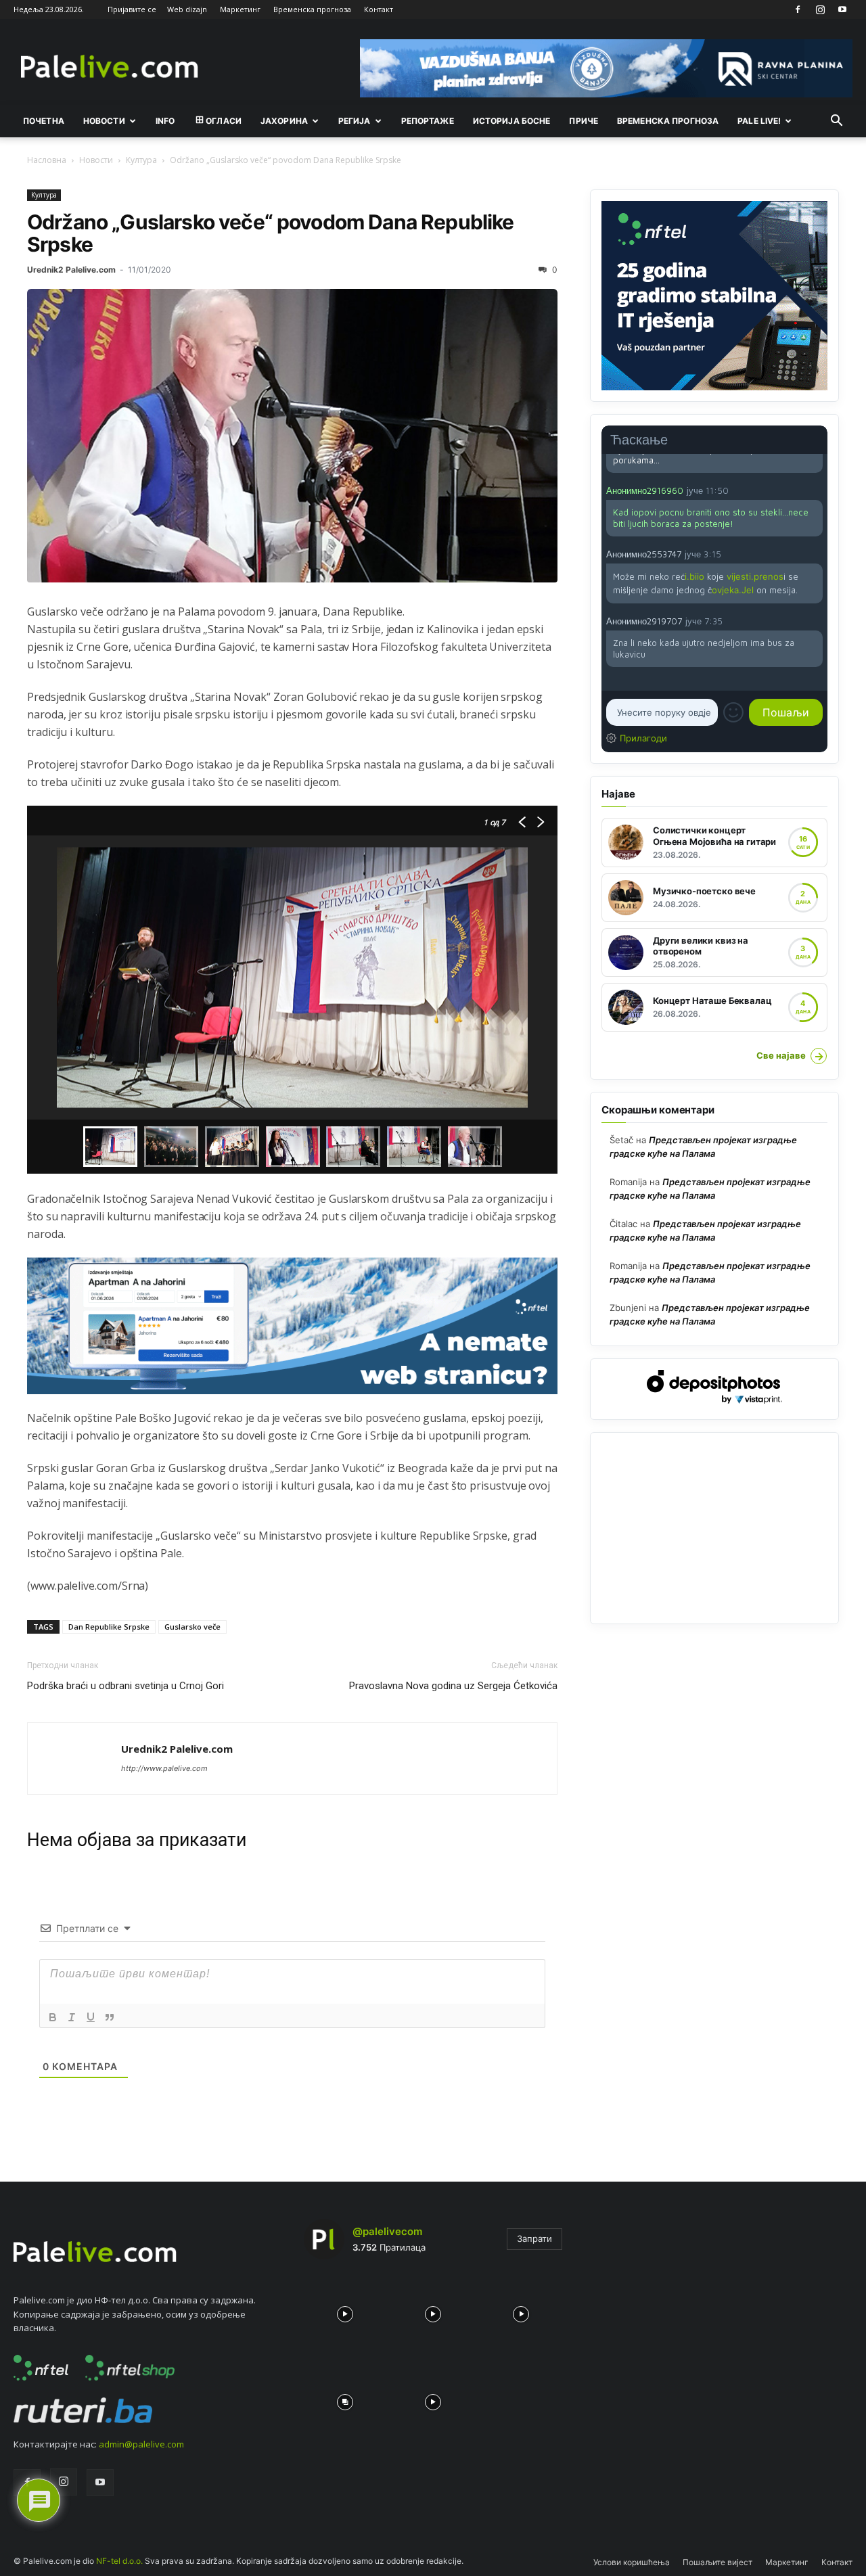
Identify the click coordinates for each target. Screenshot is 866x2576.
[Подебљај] (53, 2017)
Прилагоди (643, 738)
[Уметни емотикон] (733, 712)
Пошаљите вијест (717, 2562)
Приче (584, 121)
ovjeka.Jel (733, 590)
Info (165, 121)
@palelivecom (387, 2231)
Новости (104, 121)
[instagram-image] (344, 2311)
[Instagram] (820, 9)
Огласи (224, 121)
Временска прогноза (312, 9)
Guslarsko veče (192, 1627)
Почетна (44, 121)
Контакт (379, 9)
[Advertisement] (714, 1528)
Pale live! (759, 121)
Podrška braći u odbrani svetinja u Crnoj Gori (126, 1686)
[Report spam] (816, 490)
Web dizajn (187, 9)
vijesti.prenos (755, 576)
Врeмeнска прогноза (668, 121)
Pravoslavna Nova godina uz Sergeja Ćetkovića (453, 1686)
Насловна (47, 160)
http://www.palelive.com (164, 1768)
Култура (141, 160)
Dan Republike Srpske (109, 1627)
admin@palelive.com (141, 2444)
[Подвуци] (91, 2017)
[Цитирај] (110, 2017)
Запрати (534, 2238)
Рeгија (355, 121)
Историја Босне (512, 121)
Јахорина (284, 121)
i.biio (694, 576)
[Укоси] (72, 2017)
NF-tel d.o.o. (119, 2561)
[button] (836, 122)
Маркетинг (240, 9)
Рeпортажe (428, 121)
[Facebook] (798, 9)
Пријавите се (132, 9)
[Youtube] (842, 9)
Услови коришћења (632, 2562)
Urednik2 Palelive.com (71, 270)
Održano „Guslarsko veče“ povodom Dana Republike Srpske (271, 233)
